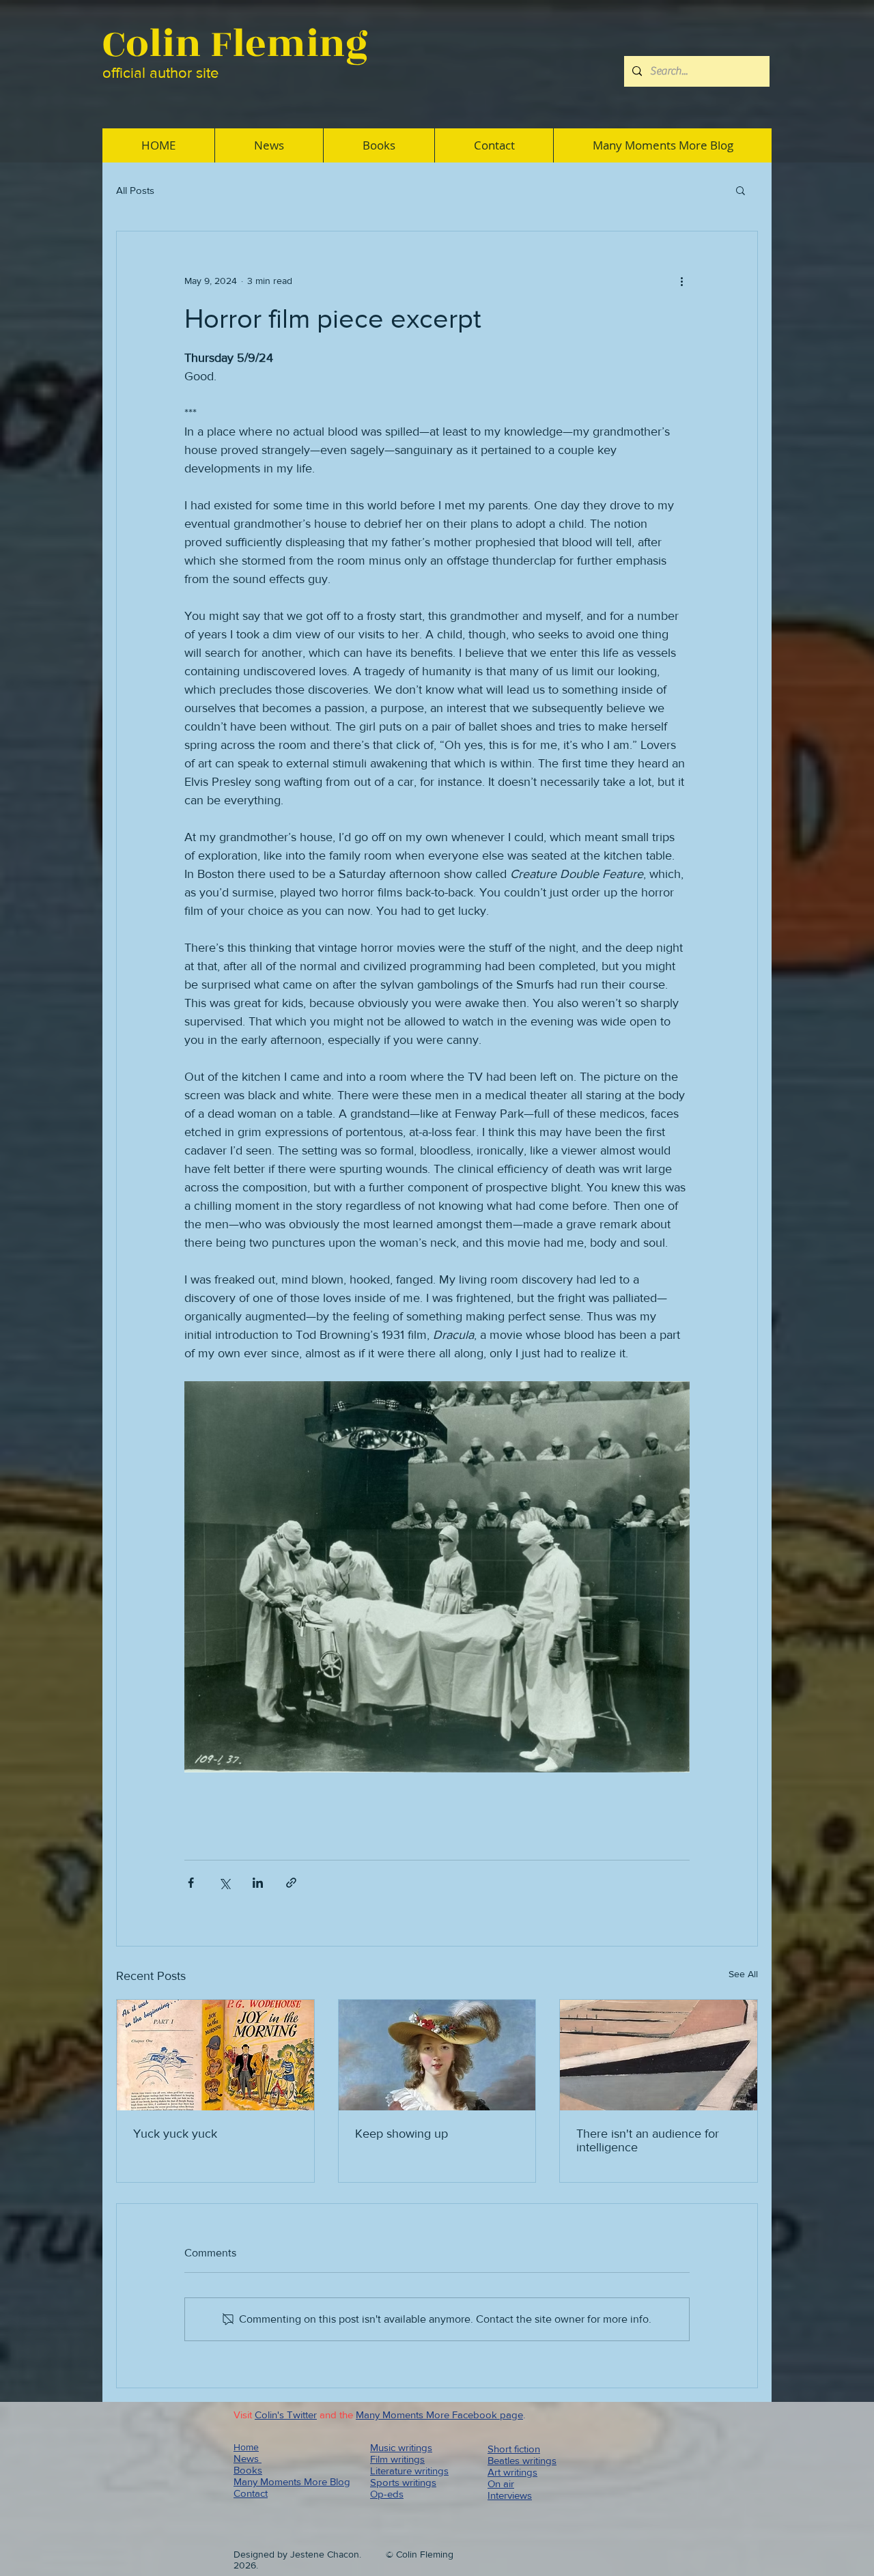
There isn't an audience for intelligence (648, 2140)
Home (246, 2447)
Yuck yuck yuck (175, 2134)
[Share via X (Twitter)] (224, 1883)
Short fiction (514, 2449)
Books (248, 2470)
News (248, 2458)
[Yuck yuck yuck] (215, 2055)
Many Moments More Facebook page (439, 2415)
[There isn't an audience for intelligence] (659, 2055)
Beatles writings (522, 2460)
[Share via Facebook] (191, 1883)
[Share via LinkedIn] (258, 1883)
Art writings (512, 2472)
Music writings (401, 2447)
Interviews (510, 2495)
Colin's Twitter (286, 2415)
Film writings (397, 2459)
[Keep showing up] (437, 2055)
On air (501, 2483)
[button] (741, 190)
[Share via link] (291, 1883)
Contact (251, 2493)
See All (743, 1974)
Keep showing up (401, 2134)
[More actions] (681, 281)
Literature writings (409, 2471)
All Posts (135, 190)
